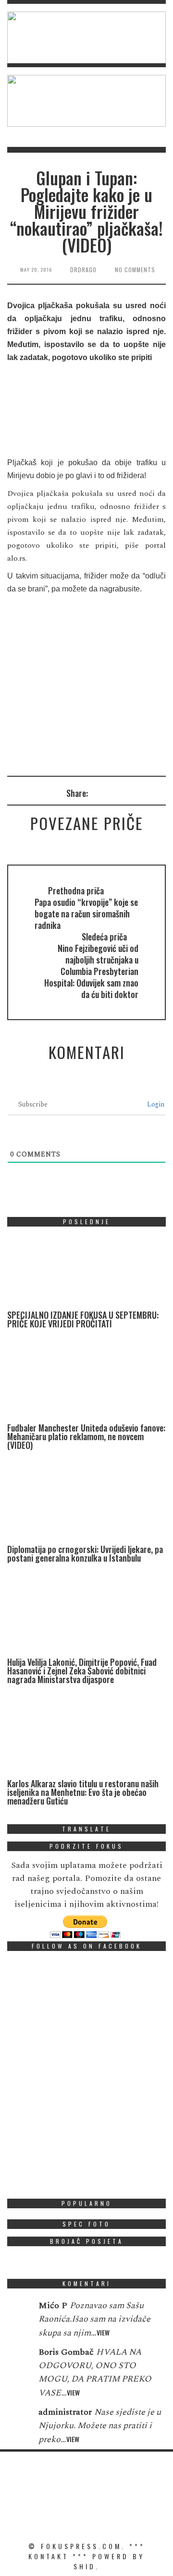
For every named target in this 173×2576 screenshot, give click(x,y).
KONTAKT (49, 2556)
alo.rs (16, 558)
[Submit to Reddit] (147, 793)
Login (155, 1104)
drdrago (83, 270)
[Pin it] (134, 793)
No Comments (135, 270)
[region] (86, 37)
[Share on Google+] (121, 793)
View (103, 2332)
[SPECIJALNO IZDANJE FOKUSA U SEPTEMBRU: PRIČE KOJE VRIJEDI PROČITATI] (79, 1272)
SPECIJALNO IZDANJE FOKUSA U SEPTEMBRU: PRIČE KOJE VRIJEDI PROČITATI (83, 1319)
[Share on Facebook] (95, 793)
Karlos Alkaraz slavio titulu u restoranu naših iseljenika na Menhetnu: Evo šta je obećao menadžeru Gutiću (83, 1792)
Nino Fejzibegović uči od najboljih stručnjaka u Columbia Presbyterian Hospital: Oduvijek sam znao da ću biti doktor (91, 971)
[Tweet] (108, 793)
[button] (86, 37)
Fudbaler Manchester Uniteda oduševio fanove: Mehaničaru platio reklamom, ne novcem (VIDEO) (86, 1436)
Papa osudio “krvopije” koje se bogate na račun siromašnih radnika (86, 914)
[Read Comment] (18, 2312)
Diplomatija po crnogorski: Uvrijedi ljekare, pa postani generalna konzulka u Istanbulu (85, 1553)
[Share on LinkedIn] (160, 793)
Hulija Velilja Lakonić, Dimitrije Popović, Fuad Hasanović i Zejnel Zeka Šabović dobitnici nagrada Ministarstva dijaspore (82, 1671)
